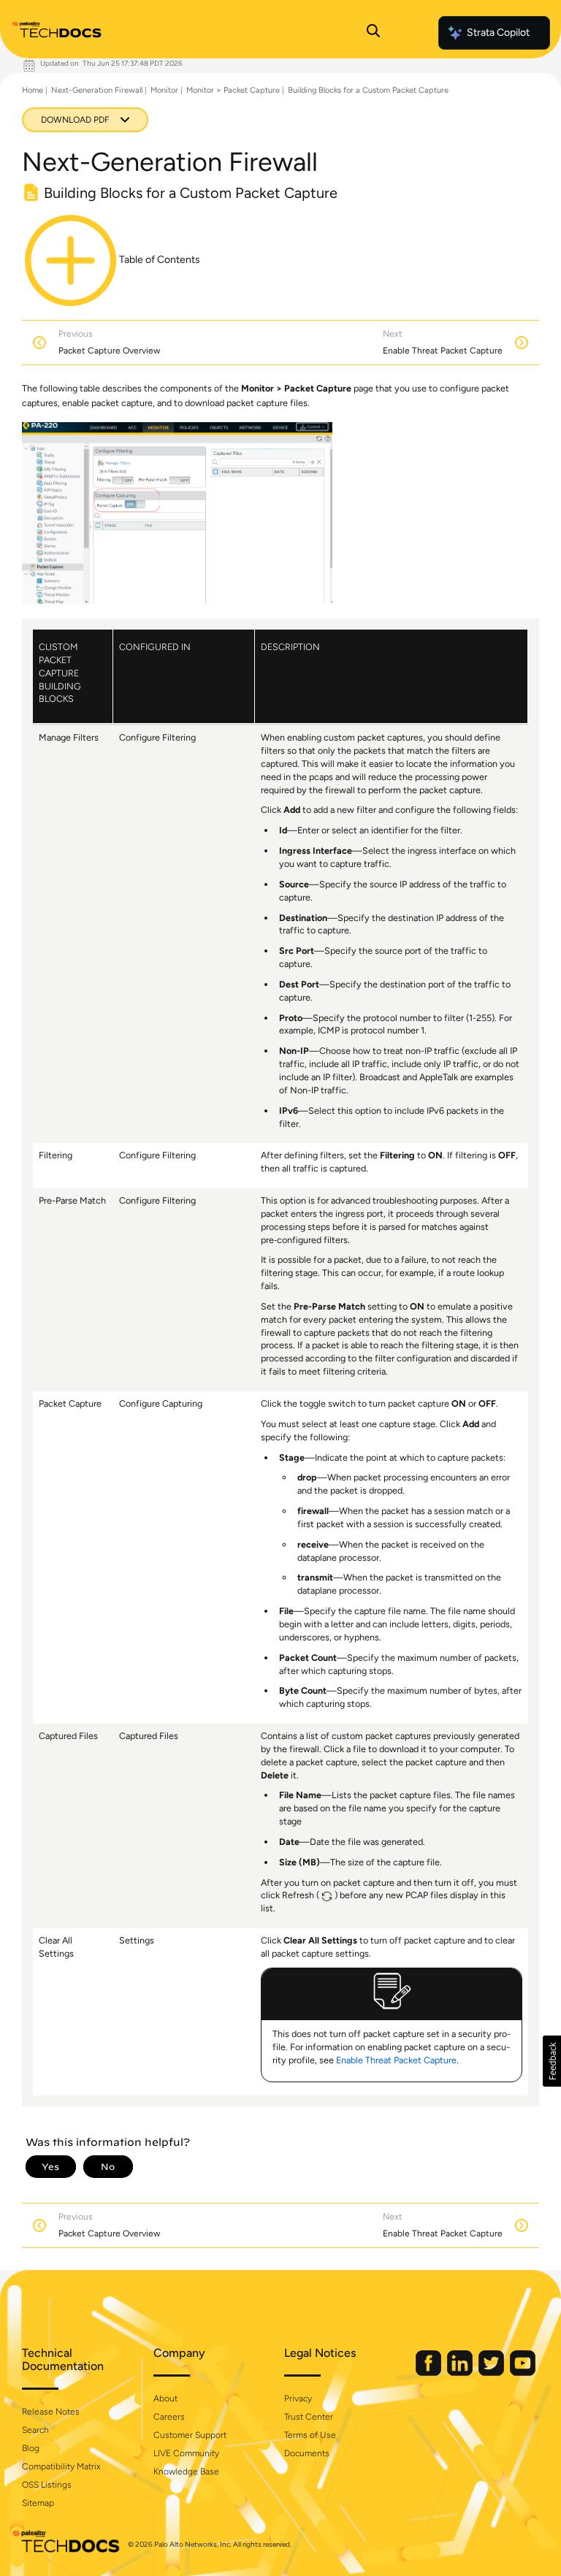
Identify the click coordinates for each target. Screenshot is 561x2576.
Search (35, 2430)
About (165, 2399)
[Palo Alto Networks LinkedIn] (461, 2373)
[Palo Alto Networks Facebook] (430, 2373)
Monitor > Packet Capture (233, 90)
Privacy (298, 2399)
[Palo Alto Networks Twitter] (492, 2373)
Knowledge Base (186, 2472)
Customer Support (190, 2435)
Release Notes (51, 2412)
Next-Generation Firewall (97, 90)
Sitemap (38, 2503)
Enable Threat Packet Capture (396, 2060)
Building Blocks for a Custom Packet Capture (368, 90)
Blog (31, 2448)
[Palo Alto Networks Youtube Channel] (523, 2373)
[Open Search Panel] (373, 33)
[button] (552, 2061)
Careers (169, 2417)
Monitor (164, 90)
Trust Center (309, 2417)
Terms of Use (310, 2435)
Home (33, 90)
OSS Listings (47, 2485)
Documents (307, 2453)
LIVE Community (186, 2453)
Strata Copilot (498, 33)
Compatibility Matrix (61, 2466)
